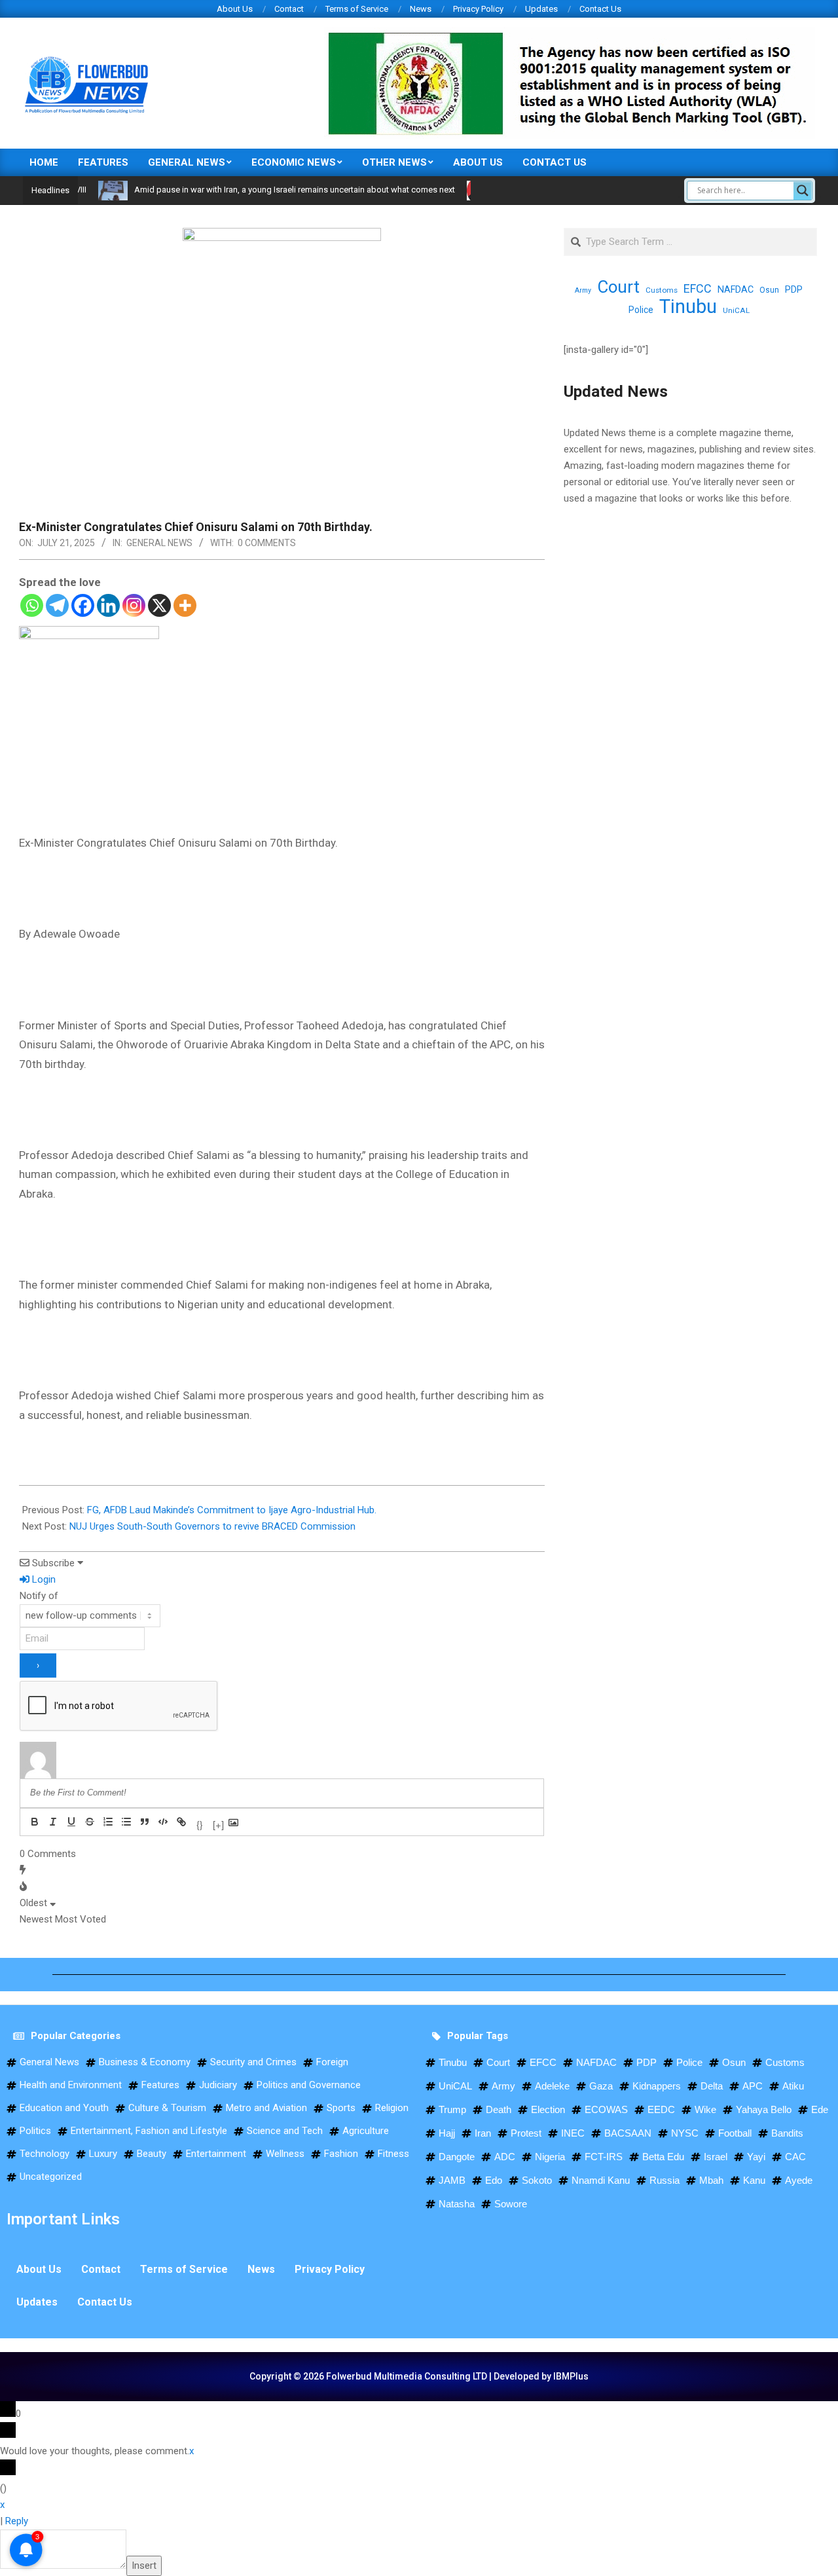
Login (43, 1579)
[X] (159, 605)
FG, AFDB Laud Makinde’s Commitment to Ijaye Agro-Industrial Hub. (232, 1510)
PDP (794, 289)
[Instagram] (134, 605)
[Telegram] (57, 605)
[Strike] (90, 1822)
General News (159, 543)
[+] (218, 1823)
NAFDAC (736, 289)
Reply (17, 2521)
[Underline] (71, 1822)
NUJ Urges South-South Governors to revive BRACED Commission (212, 1526)
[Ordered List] (108, 1822)
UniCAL (736, 310)
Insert (144, 2566)
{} (200, 1823)
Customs (662, 290)
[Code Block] (163, 1822)
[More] (185, 605)
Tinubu (688, 307)
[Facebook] (83, 605)
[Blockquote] (145, 1822)
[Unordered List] (126, 1822)
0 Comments (267, 543)
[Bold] (35, 1822)
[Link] (181, 1822)
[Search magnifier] (803, 191)
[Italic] (53, 1822)
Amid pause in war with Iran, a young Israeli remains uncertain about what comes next (255, 190)
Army (583, 290)
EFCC (698, 288)
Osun (769, 290)
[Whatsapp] (32, 605)
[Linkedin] (108, 605)
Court (618, 287)
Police (641, 310)
